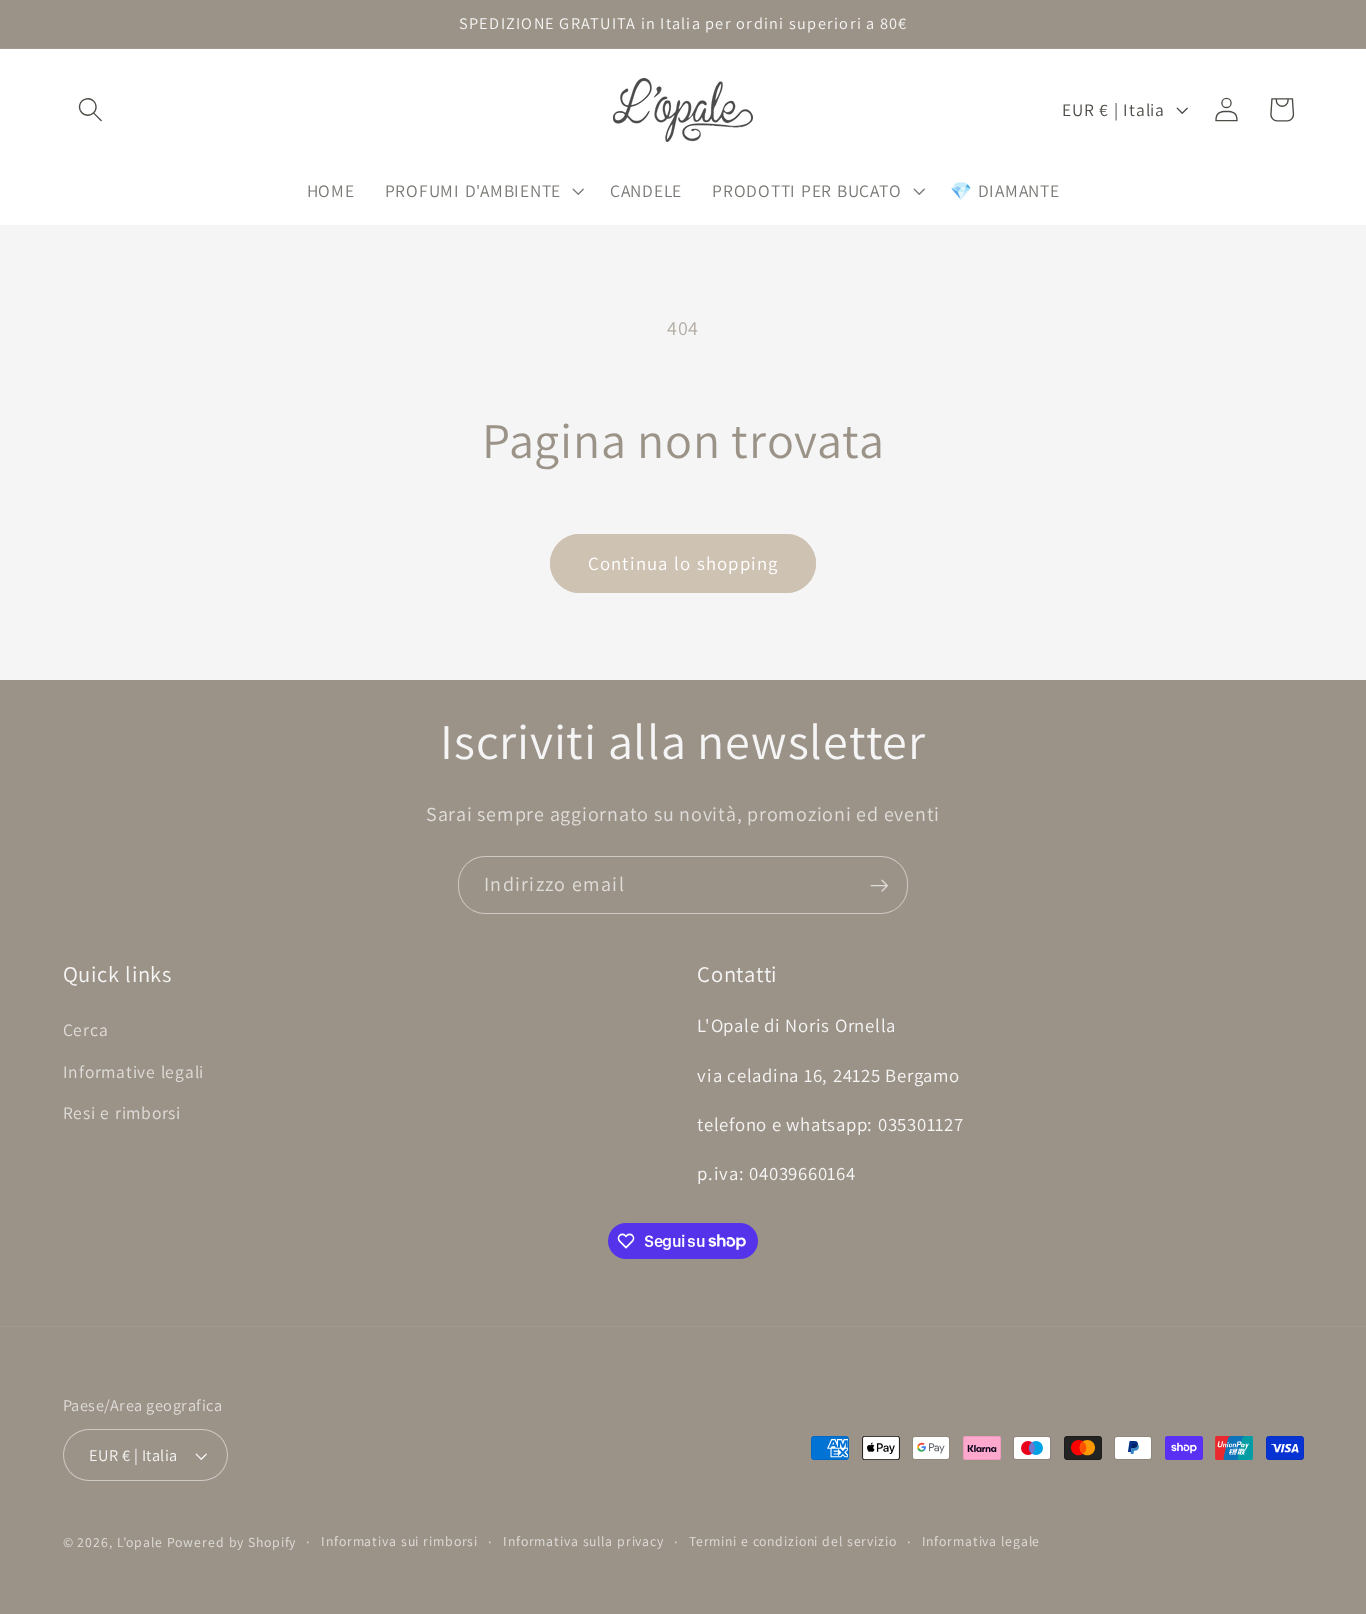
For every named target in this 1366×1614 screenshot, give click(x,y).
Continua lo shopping (683, 563)
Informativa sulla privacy (583, 1542)
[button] (90, 109)
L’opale (142, 1543)
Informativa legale (981, 1542)
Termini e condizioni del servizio (793, 1542)
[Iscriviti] (879, 885)
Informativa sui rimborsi (399, 1542)
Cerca (86, 1029)
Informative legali (134, 1070)
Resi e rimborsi (122, 1111)
